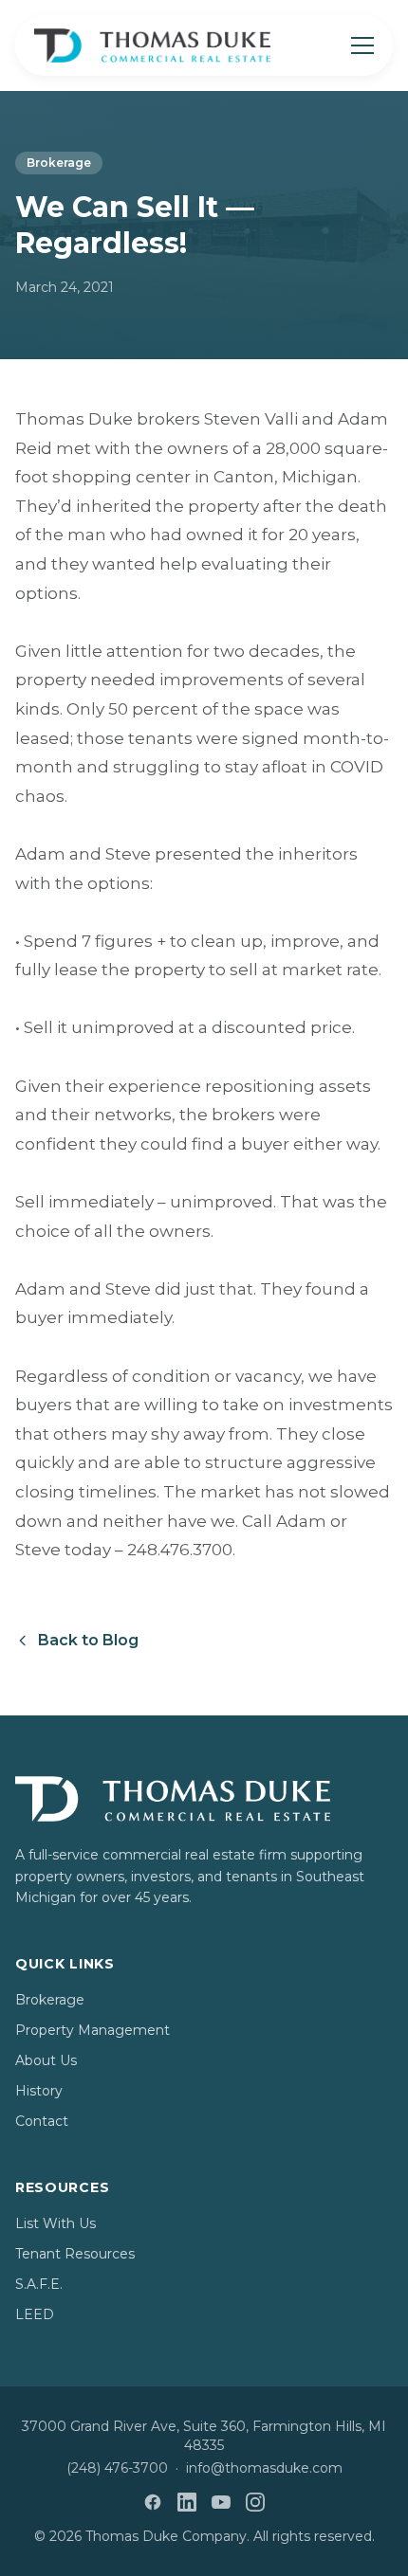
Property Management (93, 2030)
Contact (42, 2121)
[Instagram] (255, 2502)
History (39, 2091)
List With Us (56, 2223)
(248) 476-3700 (117, 2468)
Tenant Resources (75, 2254)
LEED (35, 2314)
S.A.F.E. (39, 2284)
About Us (46, 2060)
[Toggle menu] (362, 45)
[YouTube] (221, 2502)
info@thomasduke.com (264, 2468)
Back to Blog (88, 1640)
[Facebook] (153, 2502)
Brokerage (59, 163)
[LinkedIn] (187, 2502)
